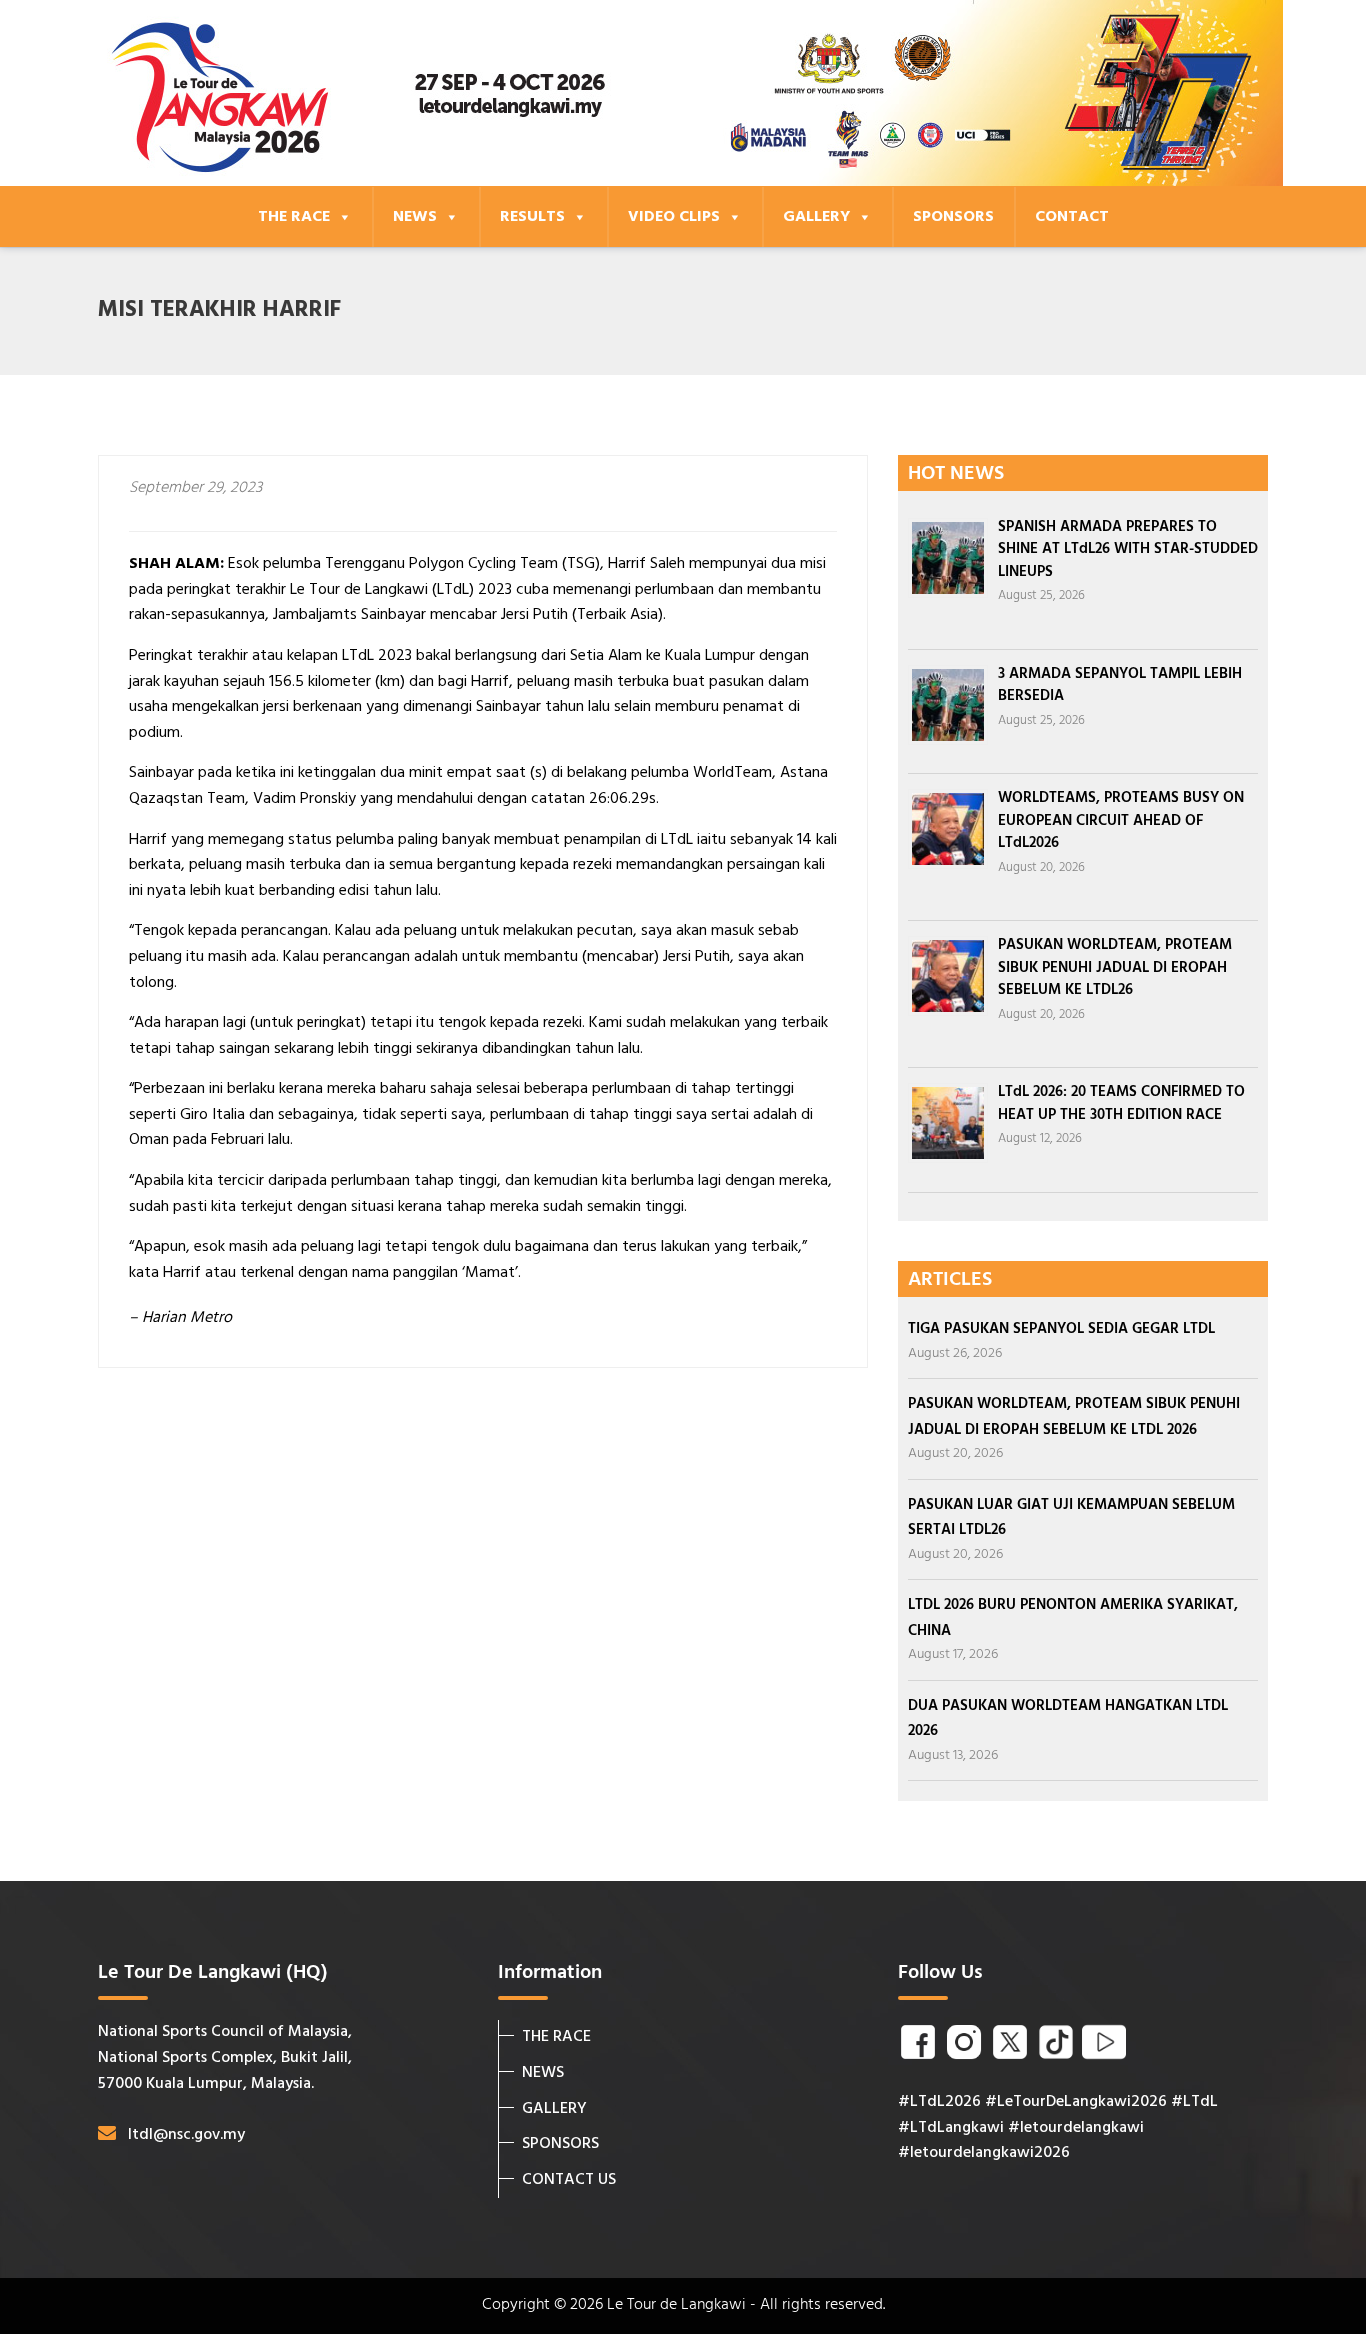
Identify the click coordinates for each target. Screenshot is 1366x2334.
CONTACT (1072, 217)
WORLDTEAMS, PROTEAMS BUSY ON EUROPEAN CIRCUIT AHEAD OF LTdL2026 (1121, 820)
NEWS (415, 217)
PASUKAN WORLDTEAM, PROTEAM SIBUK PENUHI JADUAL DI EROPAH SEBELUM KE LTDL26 (1115, 967)
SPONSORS (953, 217)
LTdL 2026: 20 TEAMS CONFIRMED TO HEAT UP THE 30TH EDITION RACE (1121, 1103)
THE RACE (294, 217)
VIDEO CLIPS (674, 217)
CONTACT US (569, 2180)
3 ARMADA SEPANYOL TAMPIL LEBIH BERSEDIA (1120, 685)
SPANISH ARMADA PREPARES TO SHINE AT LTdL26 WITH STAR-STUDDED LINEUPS (1128, 549)
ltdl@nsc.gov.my (186, 2135)
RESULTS (532, 217)
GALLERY (816, 217)
